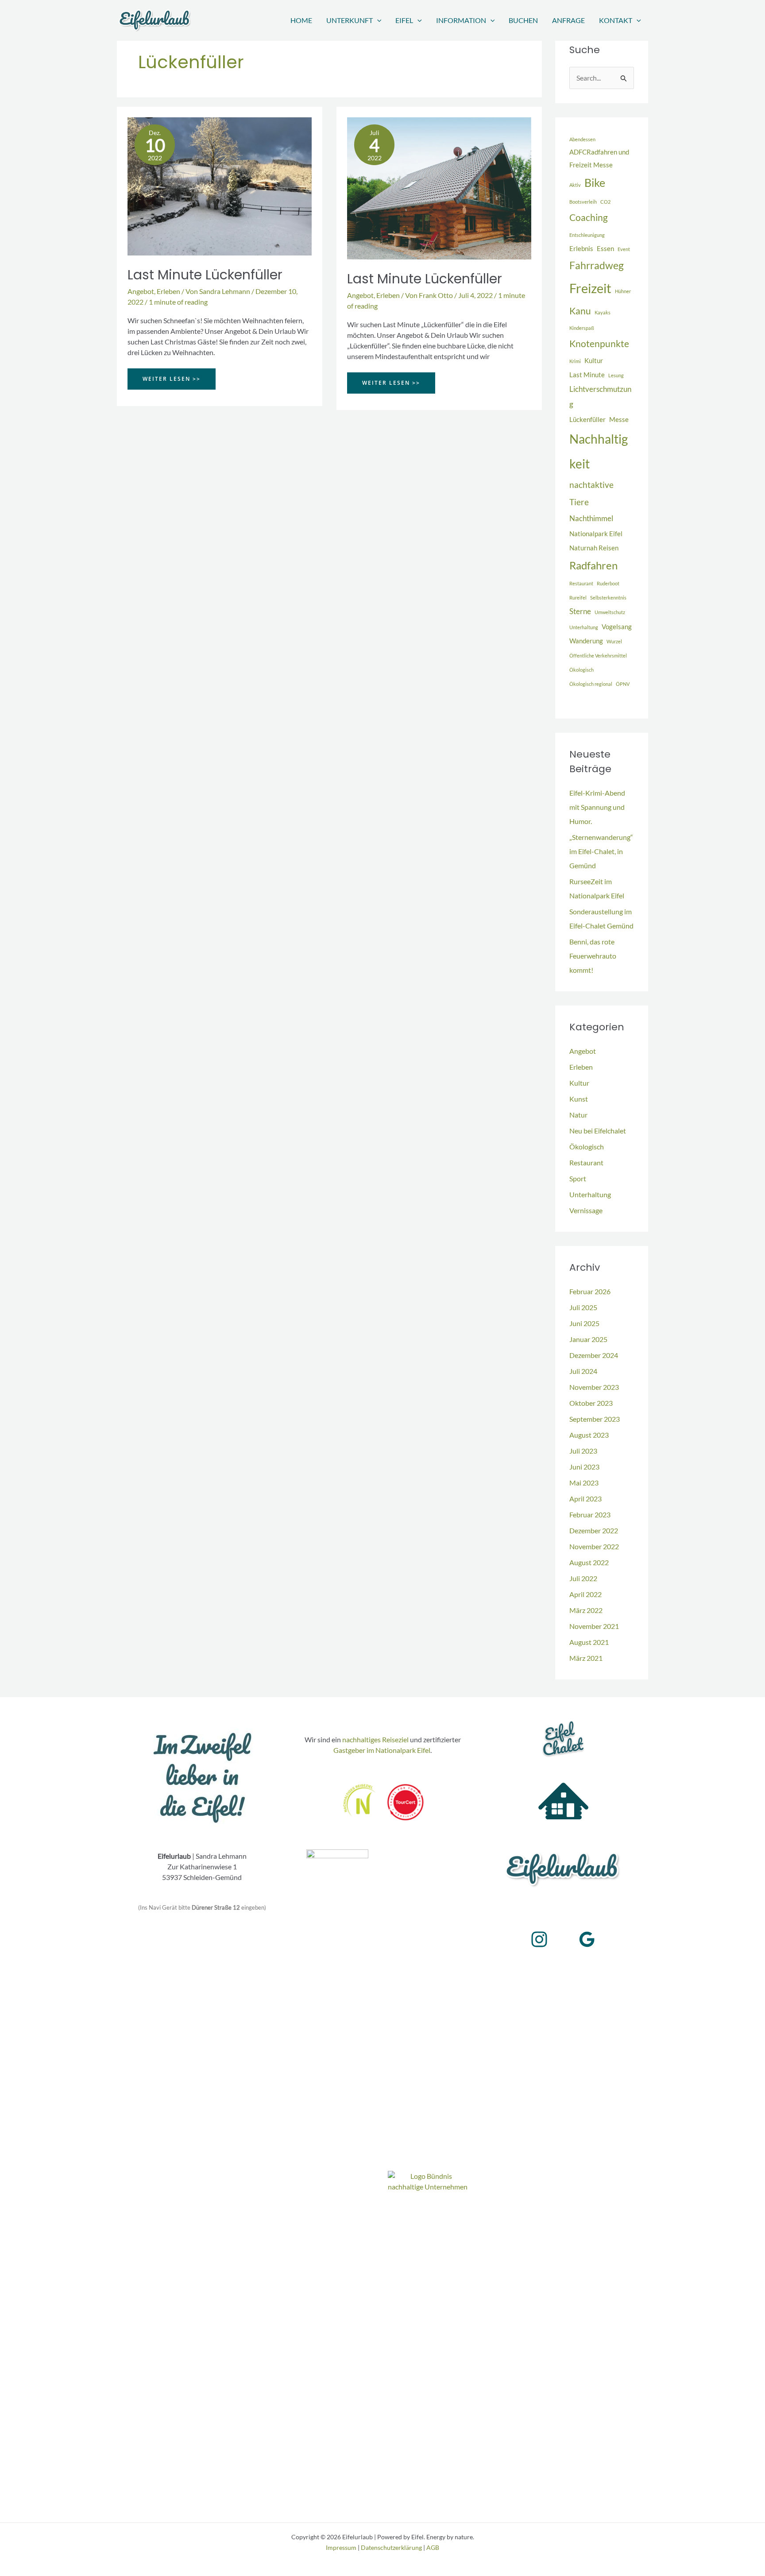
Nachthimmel (591, 518)
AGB (433, 2547)
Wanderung (586, 641)
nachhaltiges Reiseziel (375, 1739)
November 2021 (594, 1626)
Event (624, 249)
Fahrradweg (597, 265)
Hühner (623, 291)
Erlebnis (581, 249)
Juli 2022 (583, 1578)
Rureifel (578, 598)
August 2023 (589, 1435)
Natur (578, 1115)
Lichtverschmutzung (600, 397)
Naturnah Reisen (594, 548)
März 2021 (586, 1658)
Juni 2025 (584, 1323)
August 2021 (589, 1642)
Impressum (341, 2547)
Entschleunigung (587, 235)
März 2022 (586, 1610)
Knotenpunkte (599, 344)
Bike (595, 182)
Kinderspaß (582, 328)
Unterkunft (350, 20)
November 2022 (594, 1546)
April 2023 (585, 1499)
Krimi (575, 361)
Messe (619, 420)
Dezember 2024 (594, 1355)
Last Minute (587, 375)
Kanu (580, 311)
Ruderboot (608, 583)
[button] (377, 20)
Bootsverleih (583, 202)
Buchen (523, 20)
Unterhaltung (584, 627)
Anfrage (568, 20)
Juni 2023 (584, 1467)
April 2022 (585, 1594)
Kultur (594, 361)
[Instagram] (539, 1939)
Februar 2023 (590, 1514)
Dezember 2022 (594, 1530)
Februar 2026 (590, 1291)
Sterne (580, 611)
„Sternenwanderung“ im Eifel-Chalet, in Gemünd (601, 851)
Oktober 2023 (591, 1403)
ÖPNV (623, 684)
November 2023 (594, 1387)
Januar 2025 (588, 1339)
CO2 (605, 202)
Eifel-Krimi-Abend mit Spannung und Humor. (597, 807)
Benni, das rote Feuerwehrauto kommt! (593, 956)
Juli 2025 (583, 1307)
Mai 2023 (584, 1483)
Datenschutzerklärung (391, 2547)
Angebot (141, 291)
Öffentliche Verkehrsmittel (598, 656)
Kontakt (616, 20)
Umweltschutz (610, 612)
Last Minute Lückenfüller (205, 275)
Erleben (168, 291)
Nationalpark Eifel (596, 534)
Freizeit (590, 288)
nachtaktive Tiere (591, 493)
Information (461, 20)
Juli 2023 (583, 1451)
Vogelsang (617, 627)
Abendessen (582, 139)
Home (301, 20)
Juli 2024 (583, 1371)
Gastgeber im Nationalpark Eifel (382, 1750)
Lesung (616, 375)
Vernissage (586, 1210)
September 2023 (595, 1419)
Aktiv (575, 185)
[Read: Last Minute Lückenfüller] (220, 185)
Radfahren (593, 565)
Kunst (579, 1099)
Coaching (589, 217)
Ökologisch (581, 670)
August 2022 (589, 1562)
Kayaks (603, 312)
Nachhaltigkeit (599, 451)
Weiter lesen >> (171, 382)
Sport (578, 1178)
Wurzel (614, 641)
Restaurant (581, 583)
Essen (605, 249)
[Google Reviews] (587, 1939)
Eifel (404, 20)
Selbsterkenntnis (608, 598)
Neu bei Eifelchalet (598, 1131)
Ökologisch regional (591, 684)
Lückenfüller (587, 420)
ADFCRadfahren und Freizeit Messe (599, 159)
